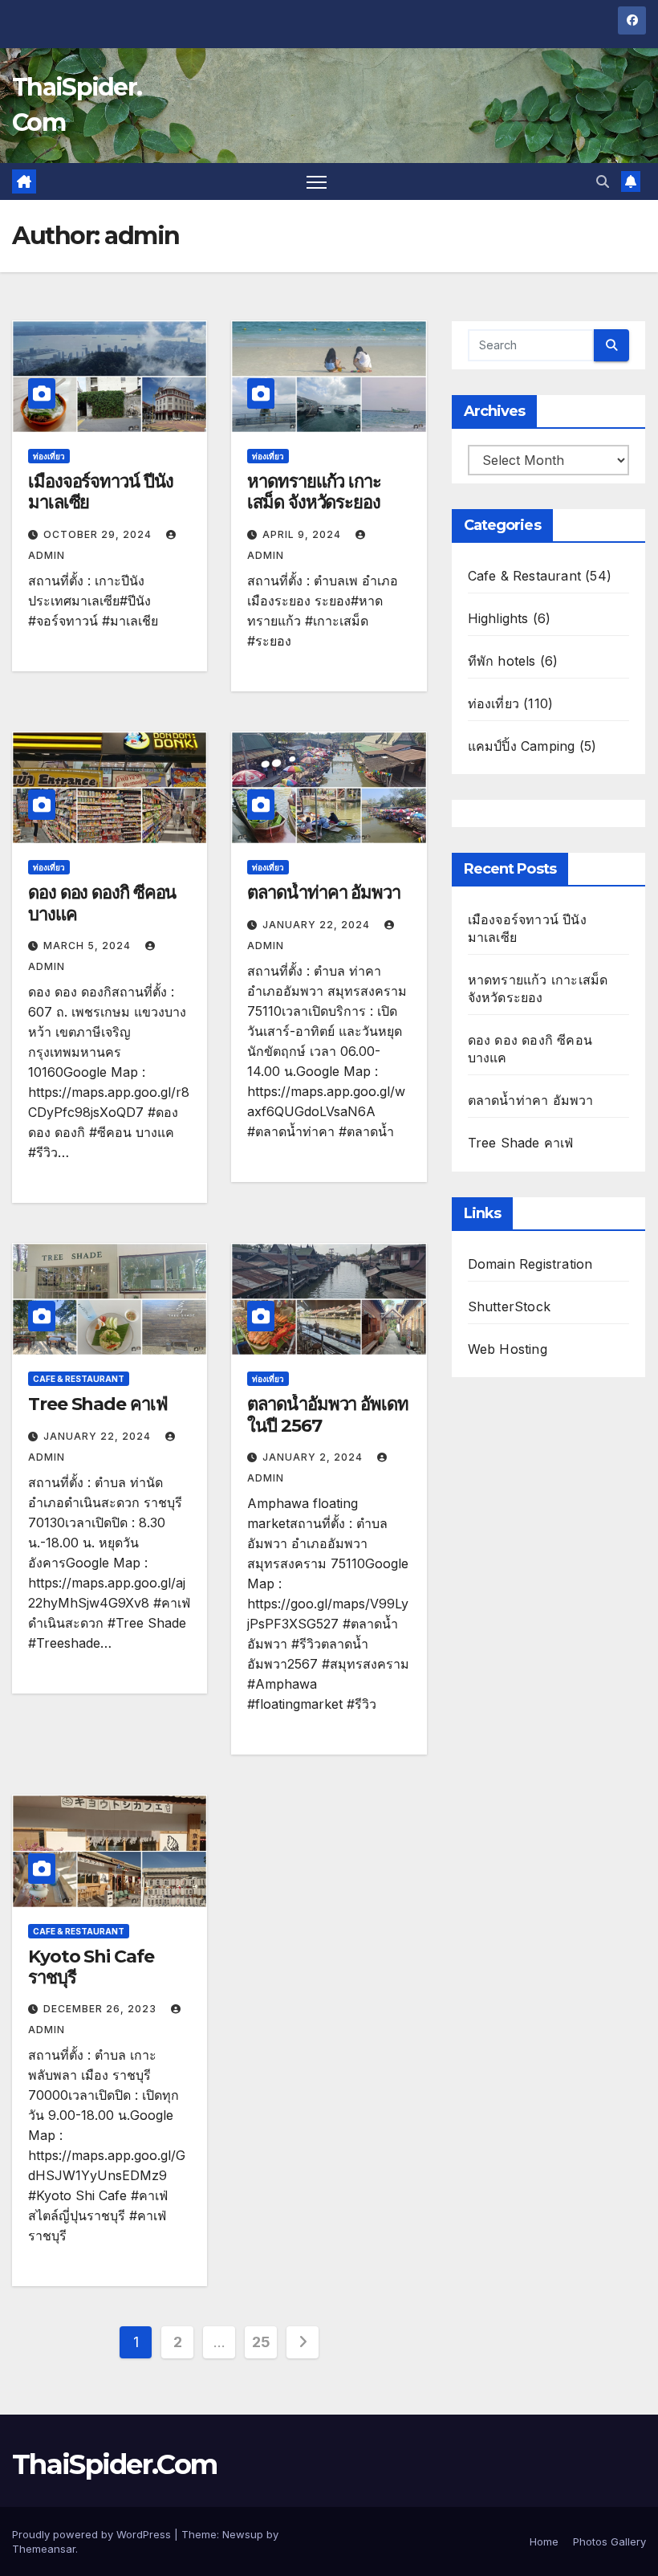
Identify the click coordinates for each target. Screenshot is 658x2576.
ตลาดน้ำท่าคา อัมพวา (324, 893)
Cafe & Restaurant (79, 1379)
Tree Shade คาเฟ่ (98, 1404)
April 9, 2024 (303, 534)
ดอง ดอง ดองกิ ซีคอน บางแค (102, 903)
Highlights (498, 618)
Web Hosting (508, 1349)
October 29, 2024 (99, 534)
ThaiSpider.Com (114, 2464)
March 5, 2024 (89, 946)
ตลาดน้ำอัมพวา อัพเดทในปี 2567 (327, 1414)
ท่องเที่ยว (49, 456)
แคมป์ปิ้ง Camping (522, 746)
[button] (603, 181)
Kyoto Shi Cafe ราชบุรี (91, 1967)
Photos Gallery (609, 2541)
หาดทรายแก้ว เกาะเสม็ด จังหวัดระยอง (314, 492)
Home (544, 2541)
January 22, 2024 (318, 925)
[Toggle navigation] (317, 182)
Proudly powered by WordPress (93, 2534)
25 (261, 2342)
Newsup (243, 2534)
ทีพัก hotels (502, 661)
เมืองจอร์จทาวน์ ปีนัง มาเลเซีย (100, 492)
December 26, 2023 (102, 2009)
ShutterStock (509, 1306)
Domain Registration (530, 1264)
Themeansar (44, 2549)
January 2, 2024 (314, 1457)
